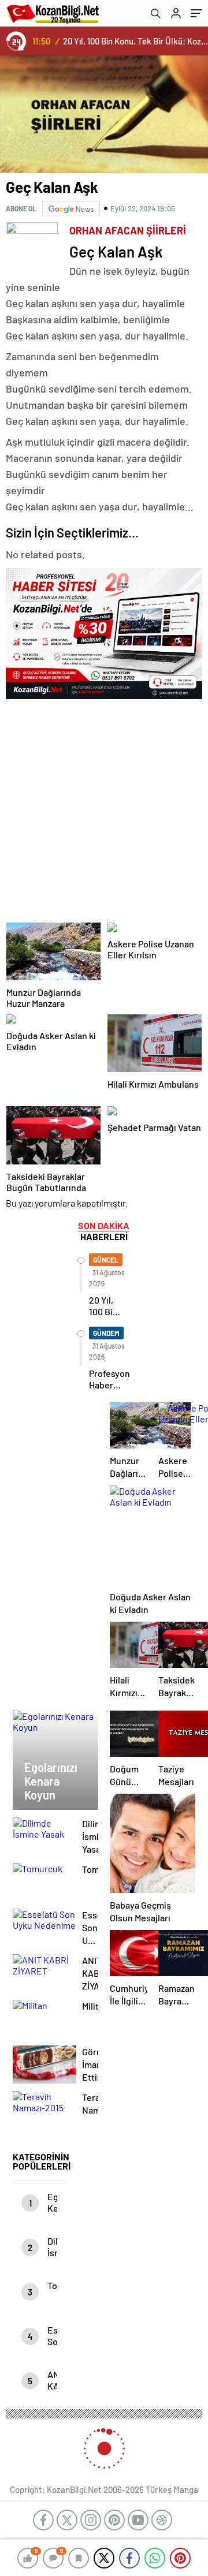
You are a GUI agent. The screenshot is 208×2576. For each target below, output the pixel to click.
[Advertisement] (104, 807)
